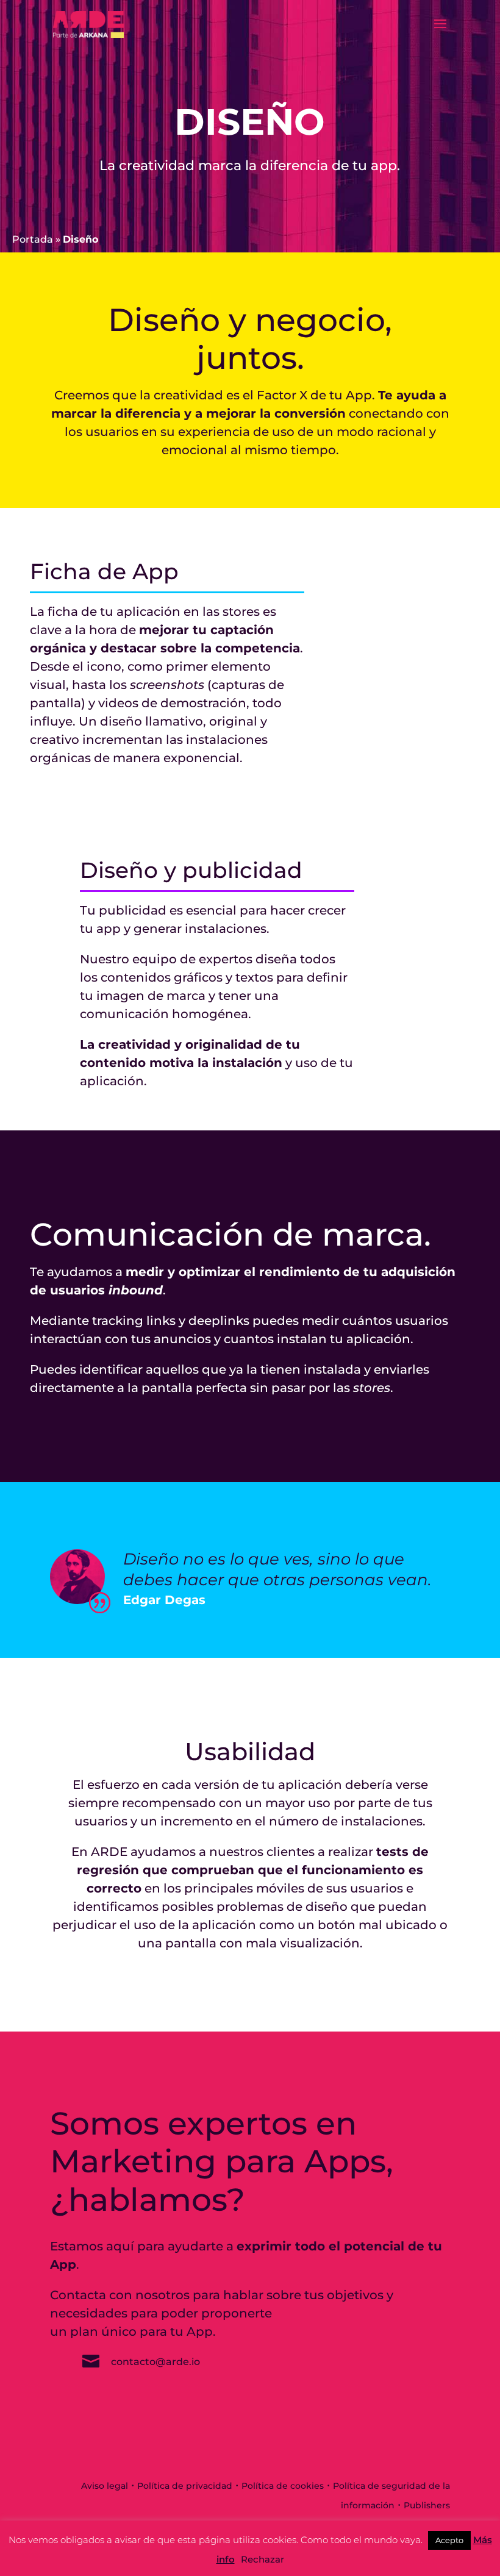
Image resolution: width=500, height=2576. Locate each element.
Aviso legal (105, 2486)
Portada (33, 239)
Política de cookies (283, 2486)
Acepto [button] (449, 2540)
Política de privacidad (185, 2486)
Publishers (427, 2505)
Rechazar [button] (262, 2559)
